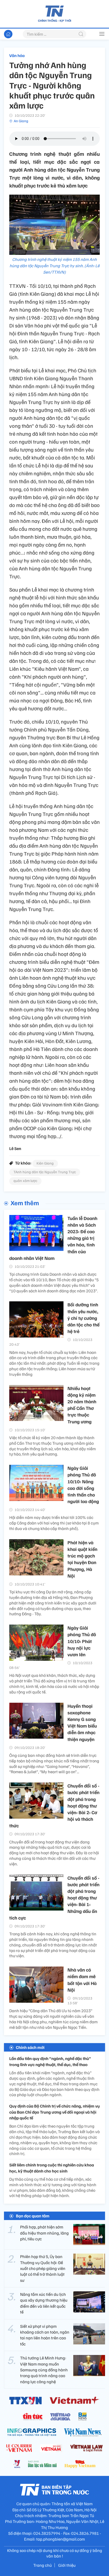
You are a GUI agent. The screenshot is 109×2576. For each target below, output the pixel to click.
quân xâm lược (25, 1181)
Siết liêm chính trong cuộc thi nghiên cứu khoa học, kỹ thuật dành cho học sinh (52, 2168)
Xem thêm (25, 1203)
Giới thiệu (67, 2565)
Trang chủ (43, 2565)
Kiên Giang (45, 1163)
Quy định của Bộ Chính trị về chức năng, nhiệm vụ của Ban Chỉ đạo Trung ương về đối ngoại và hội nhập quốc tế (54, 2112)
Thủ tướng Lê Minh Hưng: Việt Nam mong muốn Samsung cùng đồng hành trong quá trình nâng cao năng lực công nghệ (44, 2370)
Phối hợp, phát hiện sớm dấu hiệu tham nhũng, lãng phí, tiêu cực (44, 2233)
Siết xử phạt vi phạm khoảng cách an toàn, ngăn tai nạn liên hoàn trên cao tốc (45, 2335)
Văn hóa (17, 55)
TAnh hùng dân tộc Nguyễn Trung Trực (45, 1172)
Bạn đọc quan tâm (33, 2216)
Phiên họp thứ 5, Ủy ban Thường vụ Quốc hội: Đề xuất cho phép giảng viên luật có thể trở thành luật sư (43, 2268)
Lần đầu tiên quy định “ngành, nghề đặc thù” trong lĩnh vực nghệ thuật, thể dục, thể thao (50, 2061)
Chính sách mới (30, 2047)
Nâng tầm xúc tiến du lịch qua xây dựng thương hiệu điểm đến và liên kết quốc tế (44, 2303)
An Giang (21, 121)
